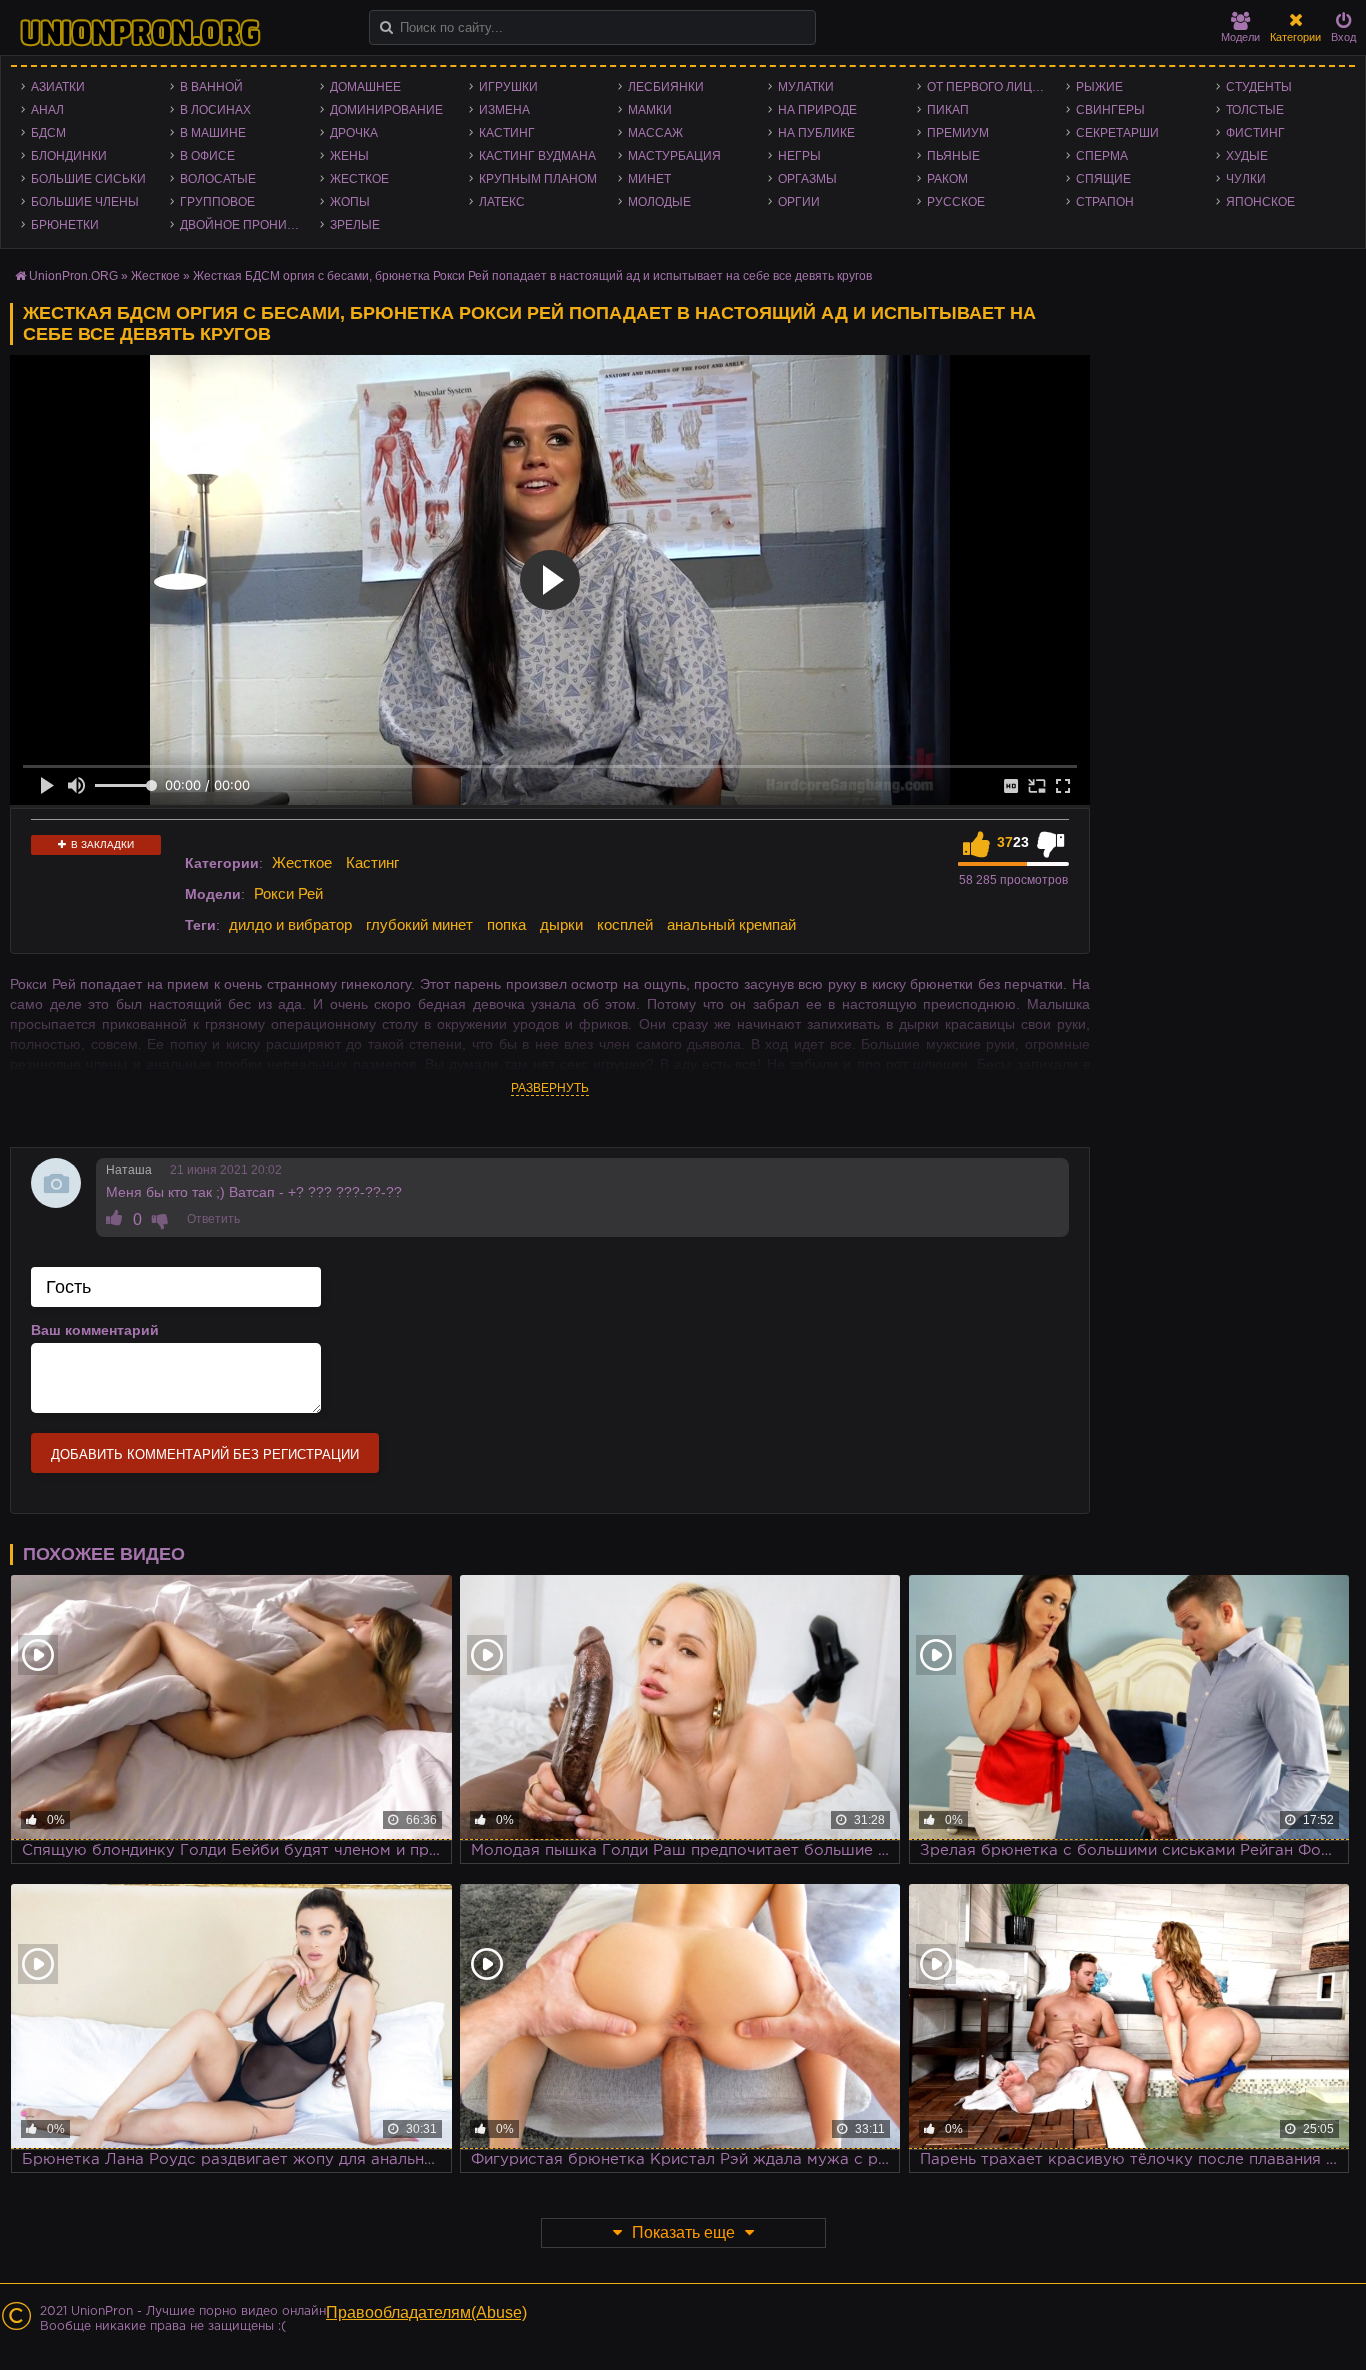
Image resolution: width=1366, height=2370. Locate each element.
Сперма (1102, 156)
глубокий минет (419, 924)
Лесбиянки (666, 87)
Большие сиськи (88, 179)
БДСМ (48, 133)
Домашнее (365, 87)
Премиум (958, 133)
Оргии (799, 202)
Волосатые (218, 179)
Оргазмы (807, 179)
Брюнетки (65, 225)
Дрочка (354, 133)
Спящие (1103, 179)
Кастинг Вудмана (537, 156)
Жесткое (359, 179)
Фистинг (1255, 133)
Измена (504, 110)
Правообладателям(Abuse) (426, 2312)
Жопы (350, 202)
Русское (956, 202)
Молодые (659, 202)
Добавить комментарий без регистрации (205, 1454)
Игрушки (508, 87)
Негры (799, 156)
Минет (649, 179)
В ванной (211, 87)
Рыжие (1099, 87)
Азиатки (58, 87)
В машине (213, 133)
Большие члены (85, 202)
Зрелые (355, 225)
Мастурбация (674, 156)
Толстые (1255, 110)
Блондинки (69, 156)
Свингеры (1110, 110)
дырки (561, 924)
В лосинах (215, 110)
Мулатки (806, 87)
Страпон (1105, 202)
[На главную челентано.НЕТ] (140, 33)
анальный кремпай (731, 924)
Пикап (948, 110)
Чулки (1246, 179)
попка (506, 924)
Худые (1247, 156)
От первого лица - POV (991, 87)
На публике (816, 133)
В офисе (207, 156)
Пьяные (953, 156)
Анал (47, 110)
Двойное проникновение (244, 225)
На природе (817, 110)
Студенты (1259, 87)
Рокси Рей (288, 893)
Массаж (655, 133)
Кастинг (507, 133)
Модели (1240, 37)
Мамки (650, 110)
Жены (349, 156)
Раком (947, 179)
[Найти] (386, 27)
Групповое (217, 202)
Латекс (502, 202)
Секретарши (1117, 133)
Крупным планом (538, 179)
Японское (1260, 202)
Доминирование (386, 110)
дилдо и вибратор (290, 924)
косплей (625, 924)
